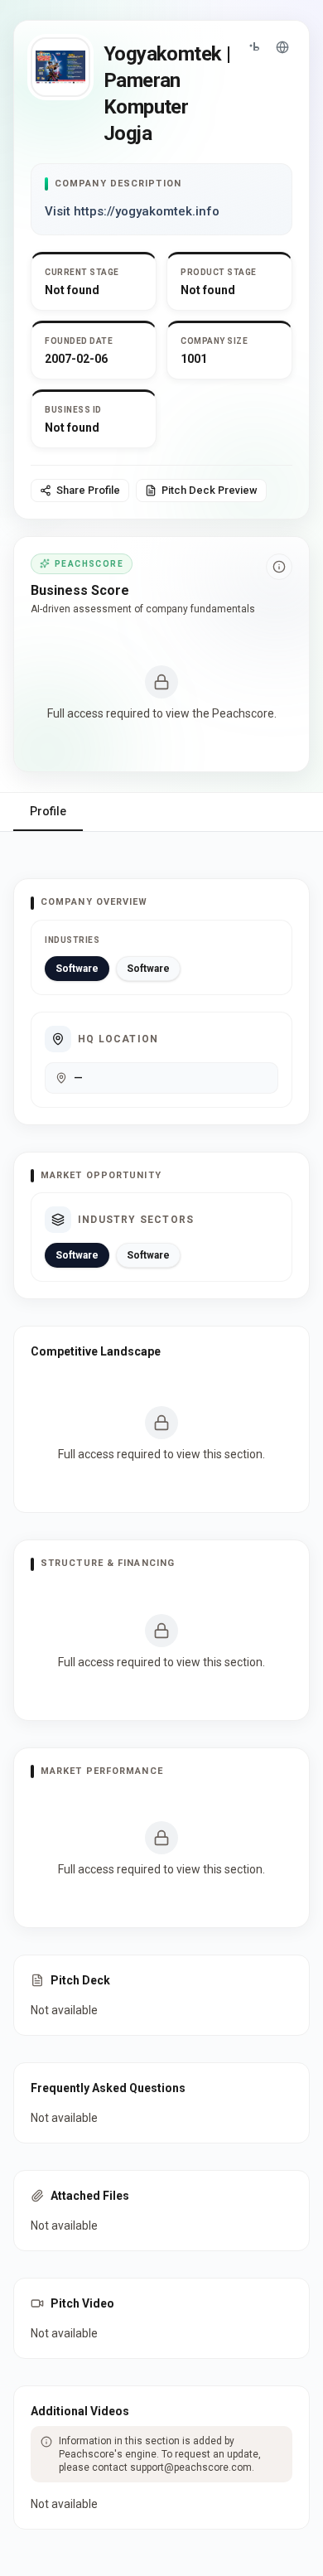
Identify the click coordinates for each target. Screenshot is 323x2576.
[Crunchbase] (254, 47)
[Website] (282, 47)
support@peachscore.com (191, 2467)
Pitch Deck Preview (210, 490)
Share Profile (88, 490)
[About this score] (279, 567)
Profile (48, 811)
